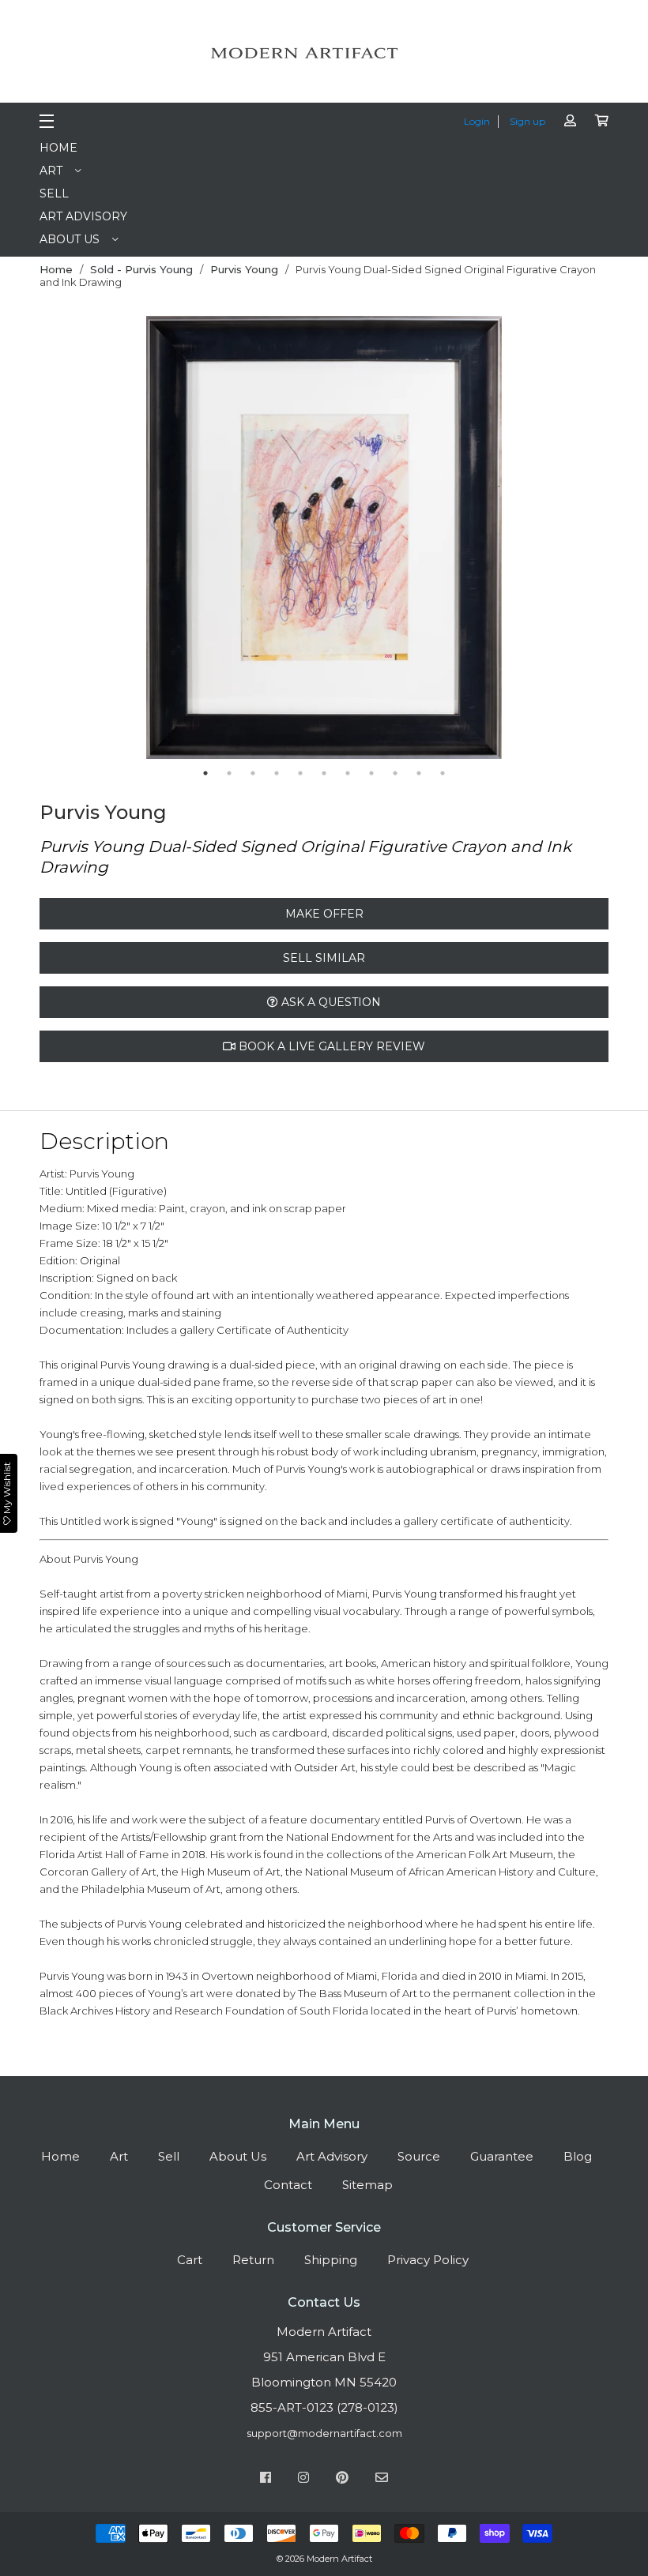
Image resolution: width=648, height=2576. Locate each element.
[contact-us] (382, 2480)
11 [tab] (443, 773)
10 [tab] (419, 773)
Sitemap (367, 2185)
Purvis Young (244, 269)
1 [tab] (205, 773)
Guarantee (502, 2156)
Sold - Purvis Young (141, 269)
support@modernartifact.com (324, 2433)
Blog (578, 2156)
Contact (288, 2185)
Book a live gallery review (330, 1046)
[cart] (602, 120)
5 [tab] (300, 773)
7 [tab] (348, 773)
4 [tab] (277, 773)
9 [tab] (395, 773)
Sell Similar (324, 958)
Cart (190, 2260)
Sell (54, 193)
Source (419, 2156)
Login (477, 121)
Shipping (331, 2260)
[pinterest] (342, 2480)
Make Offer (324, 914)
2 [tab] (229, 773)
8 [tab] (371, 773)
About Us (70, 239)
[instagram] (303, 2480)
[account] (570, 120)
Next (514, 539)
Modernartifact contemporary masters (324, 53)
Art (51, 171)
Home (58, 148)
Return (253, 2260)
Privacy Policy (428, 2260)
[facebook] (266, 2480)
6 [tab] (324, 773)
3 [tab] (253, 773)
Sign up (527, 121)
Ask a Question (330, 1002)
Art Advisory (83, 216)
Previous (134, 539)
